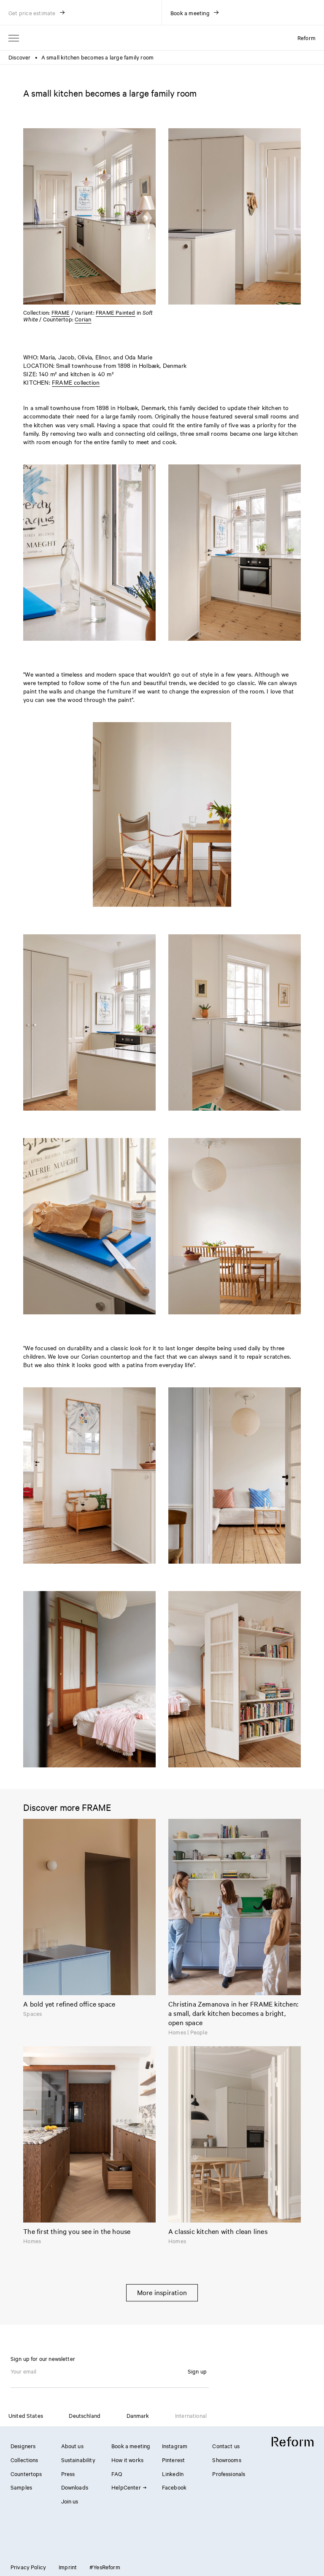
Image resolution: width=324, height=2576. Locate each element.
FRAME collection (76, 382)
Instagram (175, 2446)
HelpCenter (126, 2487)
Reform (306, 38)
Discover (20, 57)
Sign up (197, 2371)
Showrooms (227, 2460)
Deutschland (85, 2415)
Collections (24, 2460)
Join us (70, 2501)
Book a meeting (131, 2446)
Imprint (68, 2567)
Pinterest (173, 2460)
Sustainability (78, 2460)
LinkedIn (173, 2473)
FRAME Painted (116, 312)
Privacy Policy (28, 2567)
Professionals (229, 2473)
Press (68, 2473)
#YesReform (105, 2567)
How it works (127, 2460)
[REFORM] (293, 2442)
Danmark (138, 2415)
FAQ (117, 2473)
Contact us (226, 2446)
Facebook (174, 2487)
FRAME (61, 312)
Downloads (75, 2487)
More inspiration (162, 2292)
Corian (83, 319)
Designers (23, 2446)
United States (26, 2415)
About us (72, 2446)
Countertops (26, 2473)
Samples (21, 2487)
